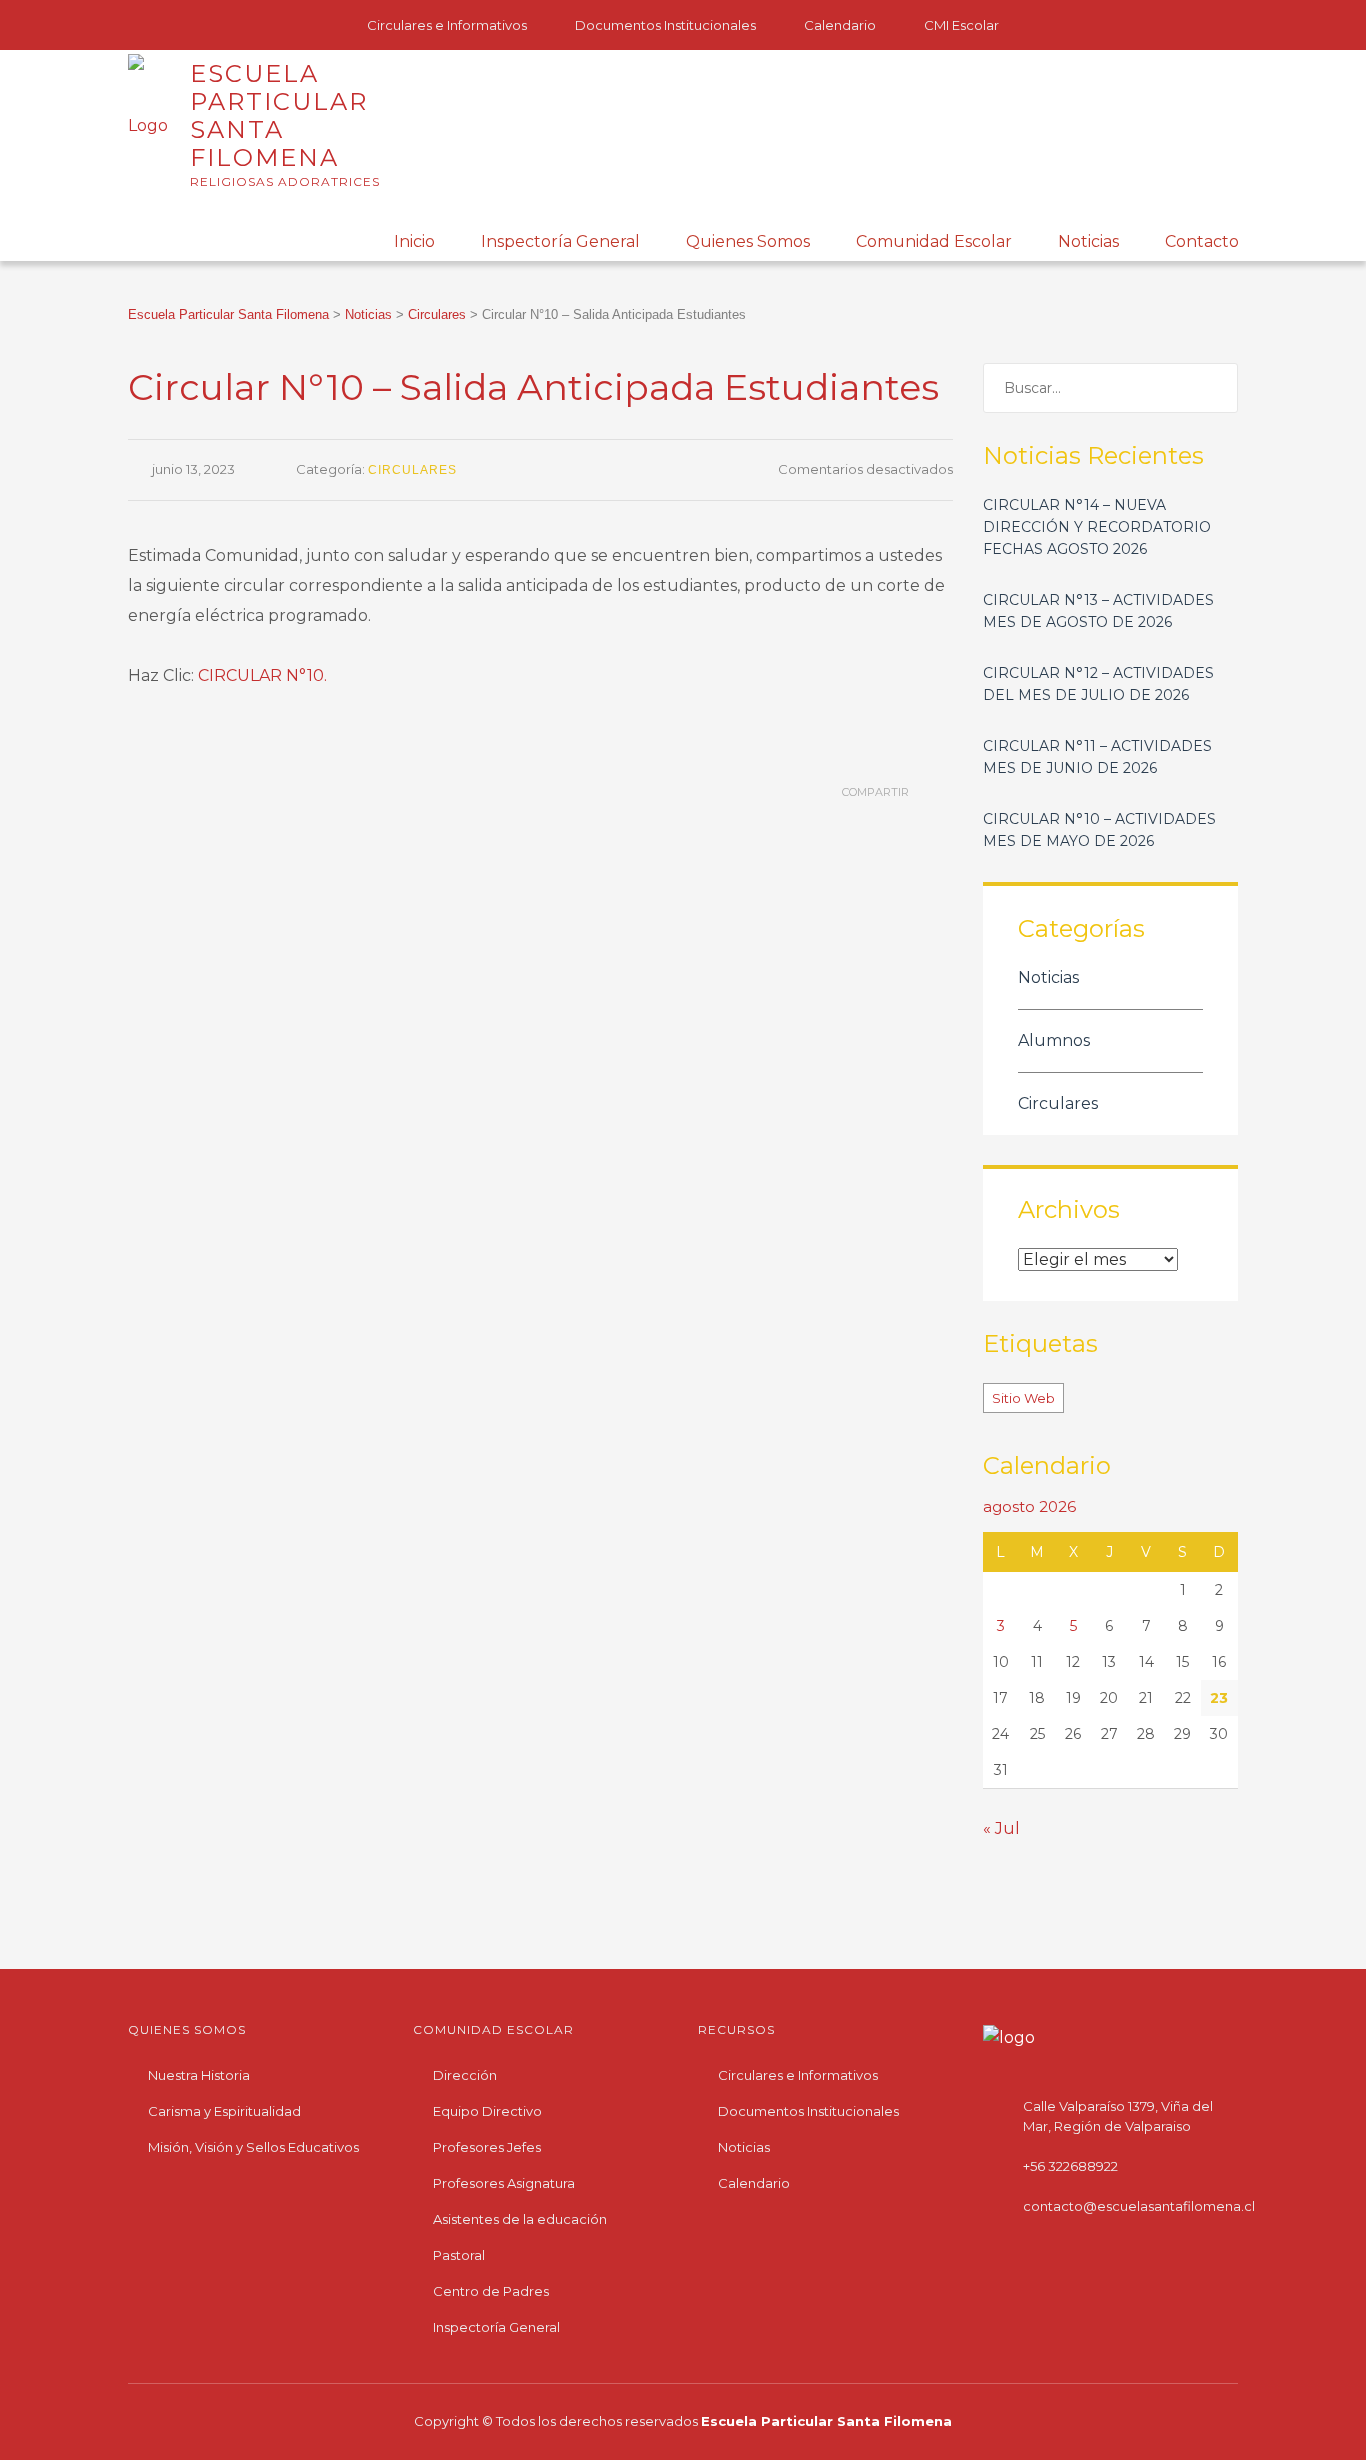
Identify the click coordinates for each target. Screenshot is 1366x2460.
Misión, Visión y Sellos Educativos (253, 2147)
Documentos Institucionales (665, 25)
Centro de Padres (491, 2291)
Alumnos (1054, 1040)
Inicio (414, 241)
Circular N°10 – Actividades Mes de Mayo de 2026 (1099, 830)
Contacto (1202, 241)
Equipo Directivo (487, 2111)
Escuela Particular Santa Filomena (826, 2421)
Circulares (412, 470)
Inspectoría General (560, 241)
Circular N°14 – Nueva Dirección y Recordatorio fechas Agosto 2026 (1097, 527)
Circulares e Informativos (447, 25)
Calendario (840, 25)
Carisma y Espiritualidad (224, 2111)
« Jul (1001, 1828)
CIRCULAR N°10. (262, 675)
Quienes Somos (748, 241)
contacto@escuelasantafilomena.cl (1139, 2206)
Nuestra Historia (199, 2075)
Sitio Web (1023, 1398)
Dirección (465, 2075)
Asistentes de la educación (520, 2219)
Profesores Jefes (487, 2147)
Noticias (1088, 241)
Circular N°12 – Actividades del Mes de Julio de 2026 (1098, 684)
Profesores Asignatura (504, 2183)
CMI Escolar (961, 25)
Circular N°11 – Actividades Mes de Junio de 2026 (1097, 757)
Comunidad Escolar (934, 241)
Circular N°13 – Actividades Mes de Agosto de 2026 (1098, 611)
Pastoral (459, 2255)
